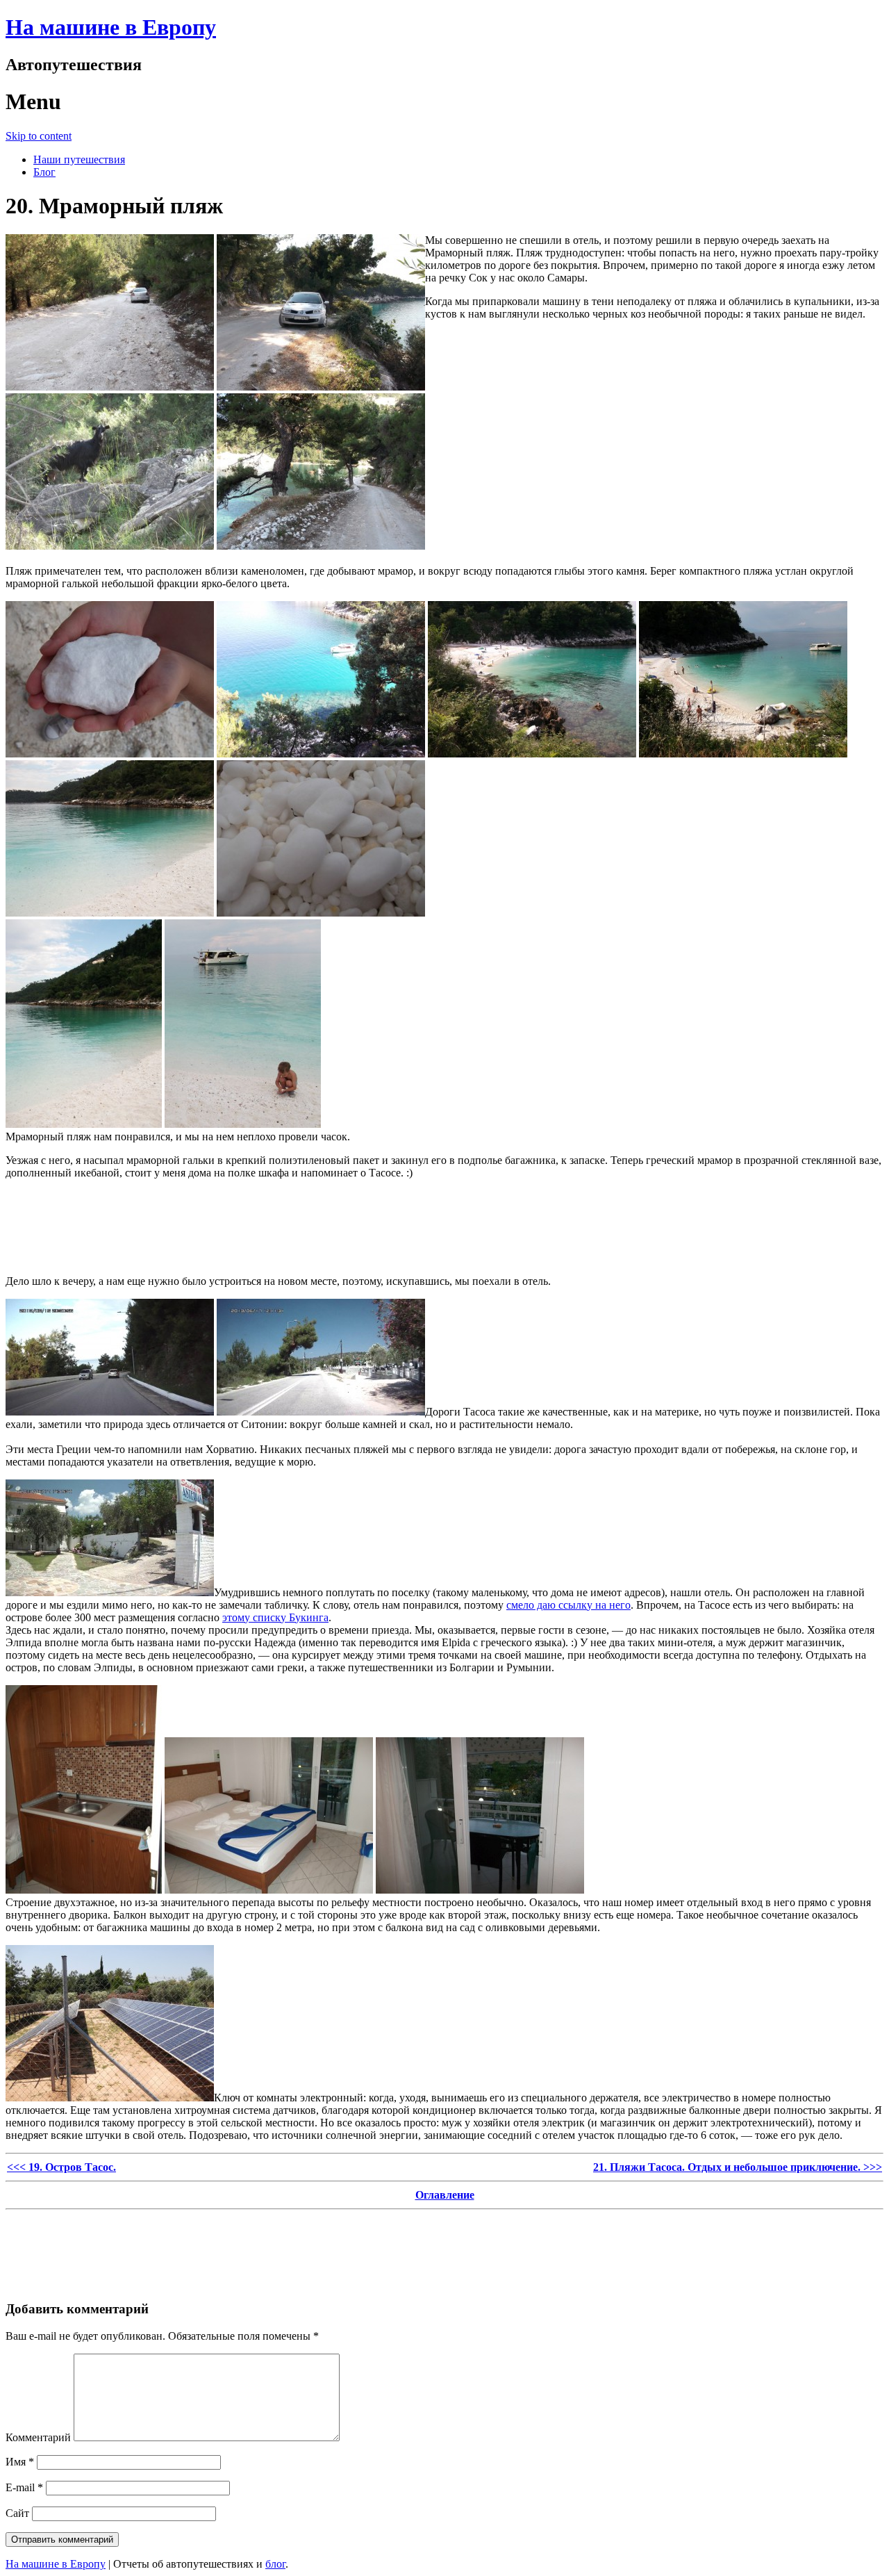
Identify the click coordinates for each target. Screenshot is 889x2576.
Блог (44, 172)
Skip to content (39, 136)
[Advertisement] (444, 1230)
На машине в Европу (111, 27)
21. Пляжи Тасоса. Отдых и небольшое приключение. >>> (738, 2167)
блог (275, 2564)
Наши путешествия (79, 159)
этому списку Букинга (275, 1617)
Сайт (17, 2513)
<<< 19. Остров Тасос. (61, 2167)
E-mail (24, 2487)
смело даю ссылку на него (568, 1605)
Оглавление (445, 2195)
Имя (20, 2462)
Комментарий (38, 2437)
